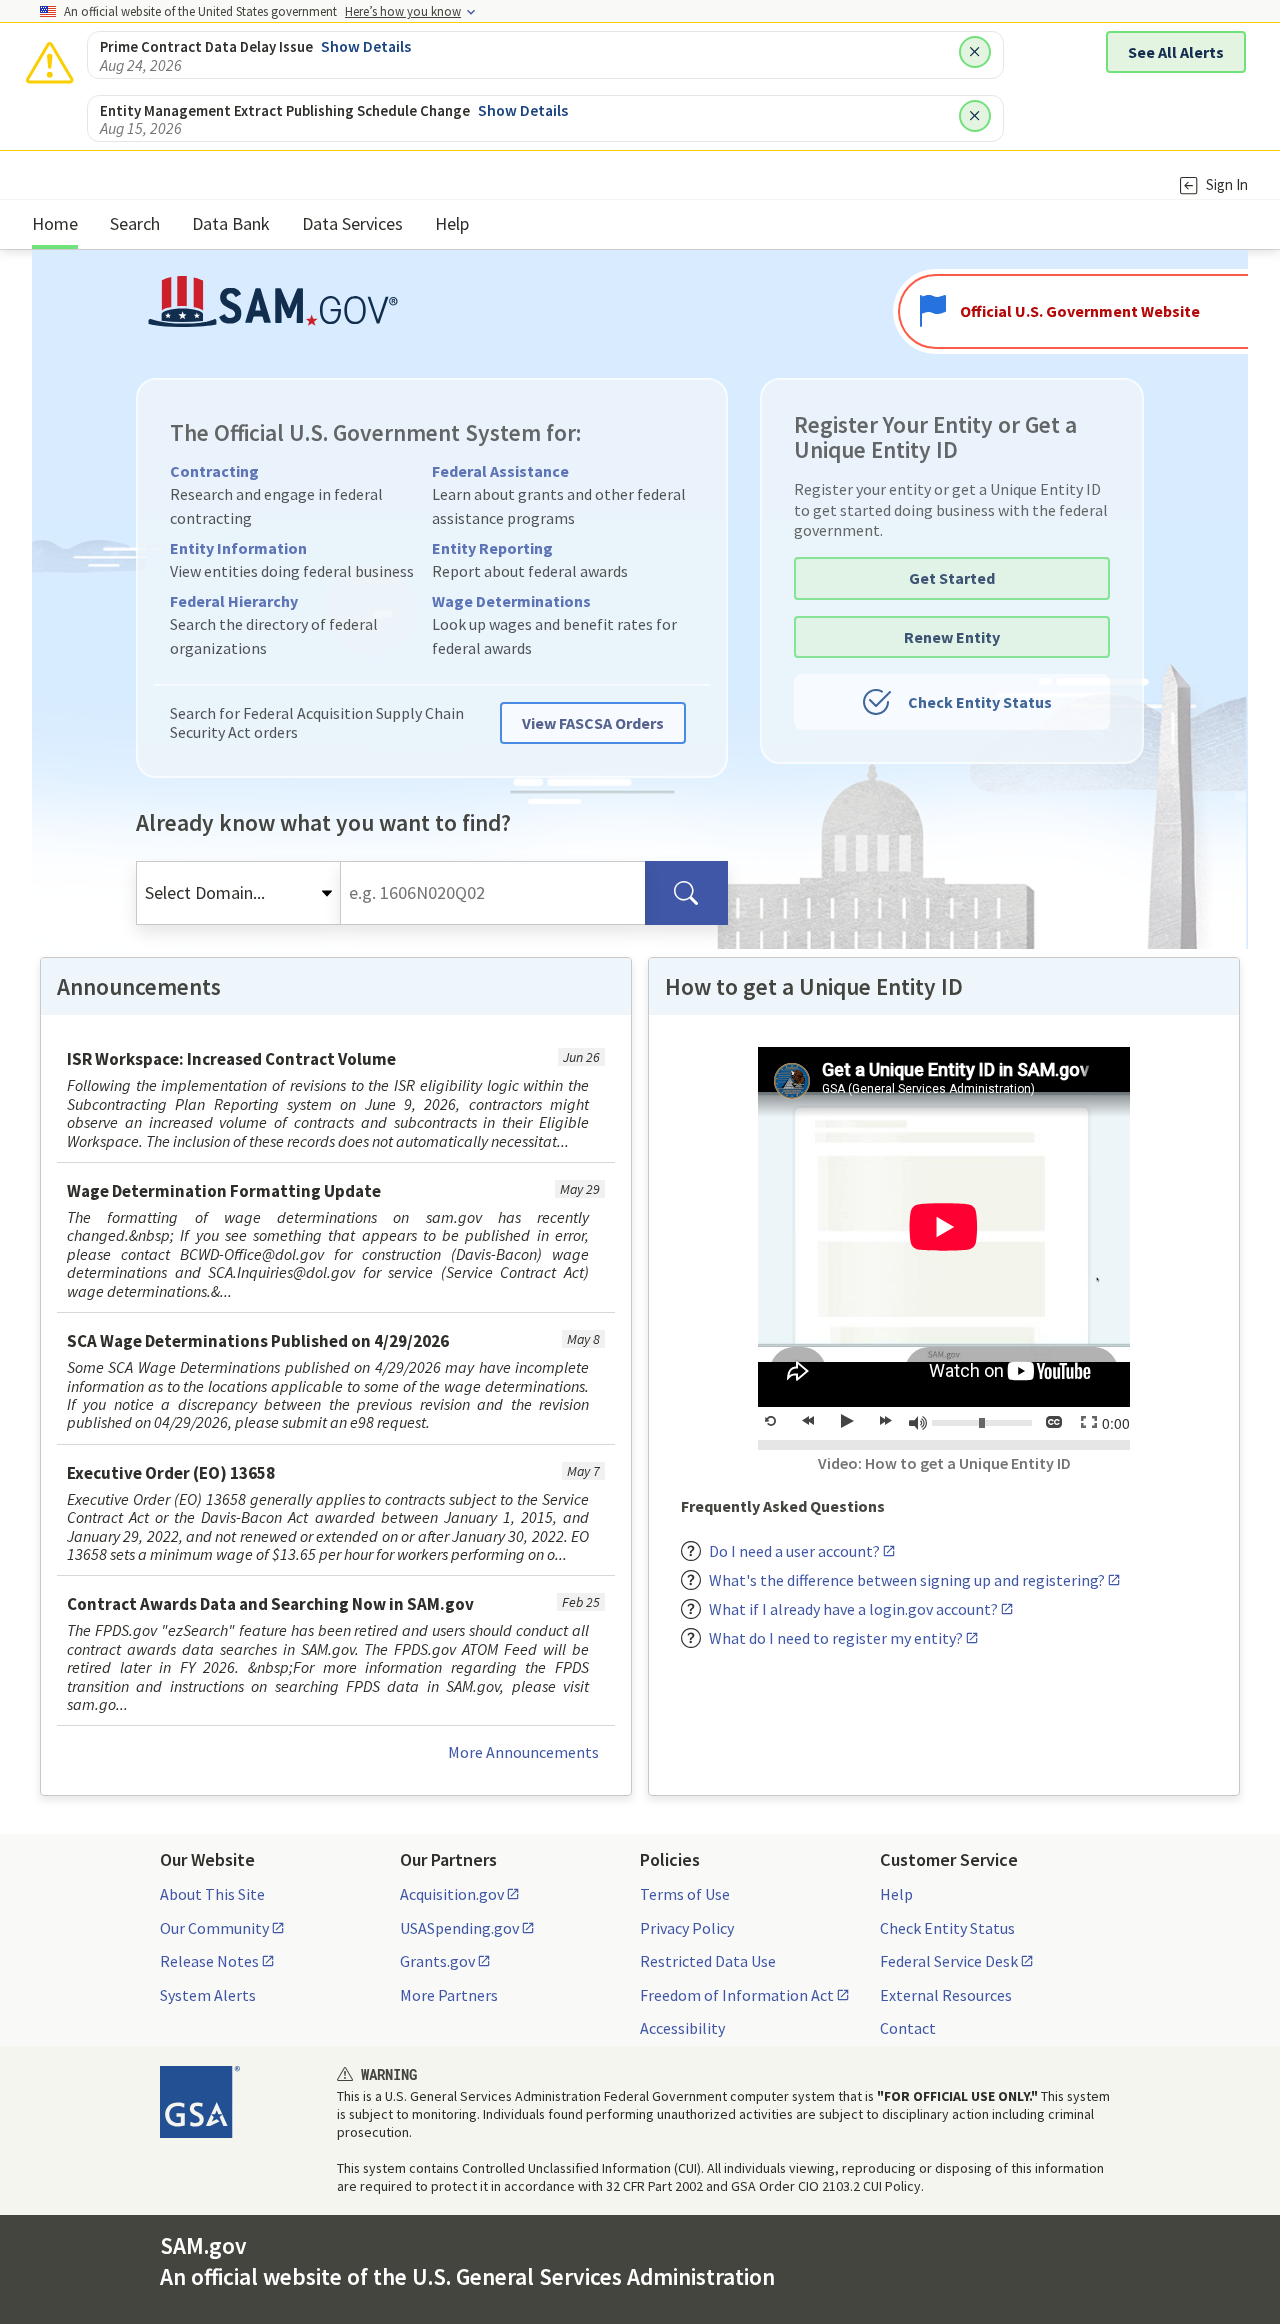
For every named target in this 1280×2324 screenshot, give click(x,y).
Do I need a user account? (794, 1551)
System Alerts (208, 1995)
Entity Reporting (492, 548)
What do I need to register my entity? (836, 1638)
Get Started (952, 578)
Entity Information (238, 548)
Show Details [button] (366, 46)
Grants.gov (437, 1961)
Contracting (214, 471)
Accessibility (682, 2028)
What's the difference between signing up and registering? (907, 1580)
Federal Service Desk (949, 1961)
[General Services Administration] (200, 2102)
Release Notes (209, 1961)
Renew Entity (952, 637)
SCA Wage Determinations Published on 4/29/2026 (258, 1341)
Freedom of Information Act (737, 1995)
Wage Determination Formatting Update (224, 1191)
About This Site (212, 1894)
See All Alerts (1176, 52)
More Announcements (523, 1752)
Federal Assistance (500, 471)
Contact (908, 2028)
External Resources (946, 1995)
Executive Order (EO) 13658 (171, 1473)
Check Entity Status (980, 702)
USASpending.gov (459, 1928)
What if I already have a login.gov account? (853, 1609)
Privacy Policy (687, 1928)
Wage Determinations (511, 601)
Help (896, 1894)
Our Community (214, 1928)
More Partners (449, 1995)
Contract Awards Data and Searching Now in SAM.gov (270, 1604)
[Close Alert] (975, 52)
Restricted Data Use (708, 1961)
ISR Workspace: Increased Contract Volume (231, 1059)
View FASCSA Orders (593, 723)
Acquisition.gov (452, 1894)
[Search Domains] (686, 893)
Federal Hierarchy (234, 601)
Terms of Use (685, 1894)
